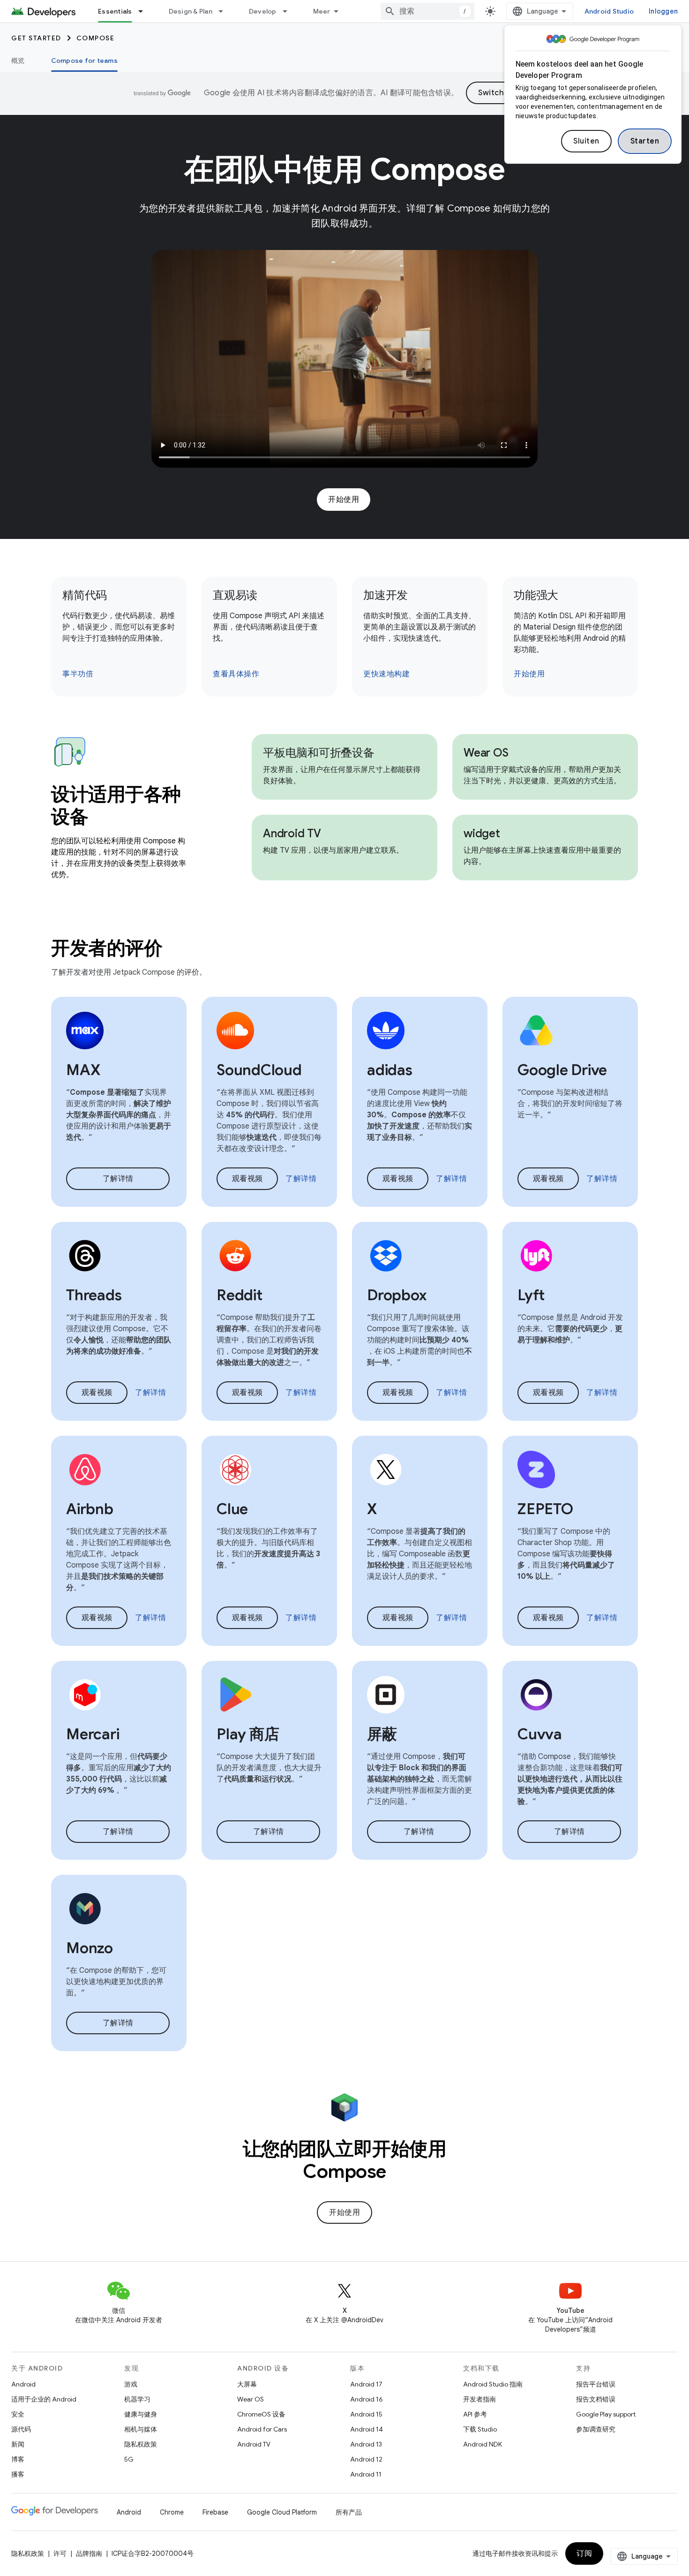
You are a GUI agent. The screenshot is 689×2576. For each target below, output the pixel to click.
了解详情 (118, 1179)
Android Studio (609, 11)
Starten (645, 141)
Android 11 (366, 2474)
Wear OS (486, 753)
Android (23, 2384)
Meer (322, 11)
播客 (18, 2474)
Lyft (531, 1295)
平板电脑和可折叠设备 (319, 753)
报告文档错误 (596, 2399)
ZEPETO (545, 1509)
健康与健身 (141, 2414)
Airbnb (90, 1509)
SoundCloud (259, 1070)
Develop (263, 11)
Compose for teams (84, 61)
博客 (18, 2459)
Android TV (292, 833)
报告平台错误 (596, 2384)
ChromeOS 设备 (261, 2414)
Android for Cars (262, 2429)
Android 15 (366, 2414)
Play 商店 (248, 1734)
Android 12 (366, 2459)
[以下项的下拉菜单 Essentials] (145, 11)
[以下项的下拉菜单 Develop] (289, 11)
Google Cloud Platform (282, 2512)
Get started (36, 38)
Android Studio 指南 (493, 2384)
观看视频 (247, 1179)
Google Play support (606, 2414)
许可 (60, 2553)
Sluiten (586, 141)
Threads (94, 1295)
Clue (232, 1509)
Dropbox (397, 1295)
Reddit (240, 1295)
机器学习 (137, 2399)
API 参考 (475, 2414)
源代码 (21, 2429)
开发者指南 (479, 2399)
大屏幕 (247, 2384)
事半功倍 (78, 674)
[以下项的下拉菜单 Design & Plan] (225, 11)
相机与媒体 (141, 2429)
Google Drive (562, 1070)
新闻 (18, 2444)
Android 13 (366, 2444)
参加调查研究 (596, 2429)
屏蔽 (382, 1734)
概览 (18, 61)
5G (129, 2459)
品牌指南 (89, 2553)
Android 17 (366, 2384)
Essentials (115, 11)
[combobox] (427, 11)
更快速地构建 (386, 674)
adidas (390, 1070)
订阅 (584, 2553)
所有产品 (349, 2512)
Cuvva (540, 1734)
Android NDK (483, 2444)
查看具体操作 (236, 674)
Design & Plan (191, 11)
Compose (96, 38)
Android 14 (367, 2429)
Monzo (90, 1948)
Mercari (93, 1734)
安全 (18, 2414)
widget (482, 833)
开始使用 (344, 500)
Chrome (172, 2512)
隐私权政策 (141, 2444)
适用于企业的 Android (44, 2399)
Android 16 (367, 2399)
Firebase (215, 2512)
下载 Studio (480, 2429)
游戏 (131, 2384)
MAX (83, 1070)
